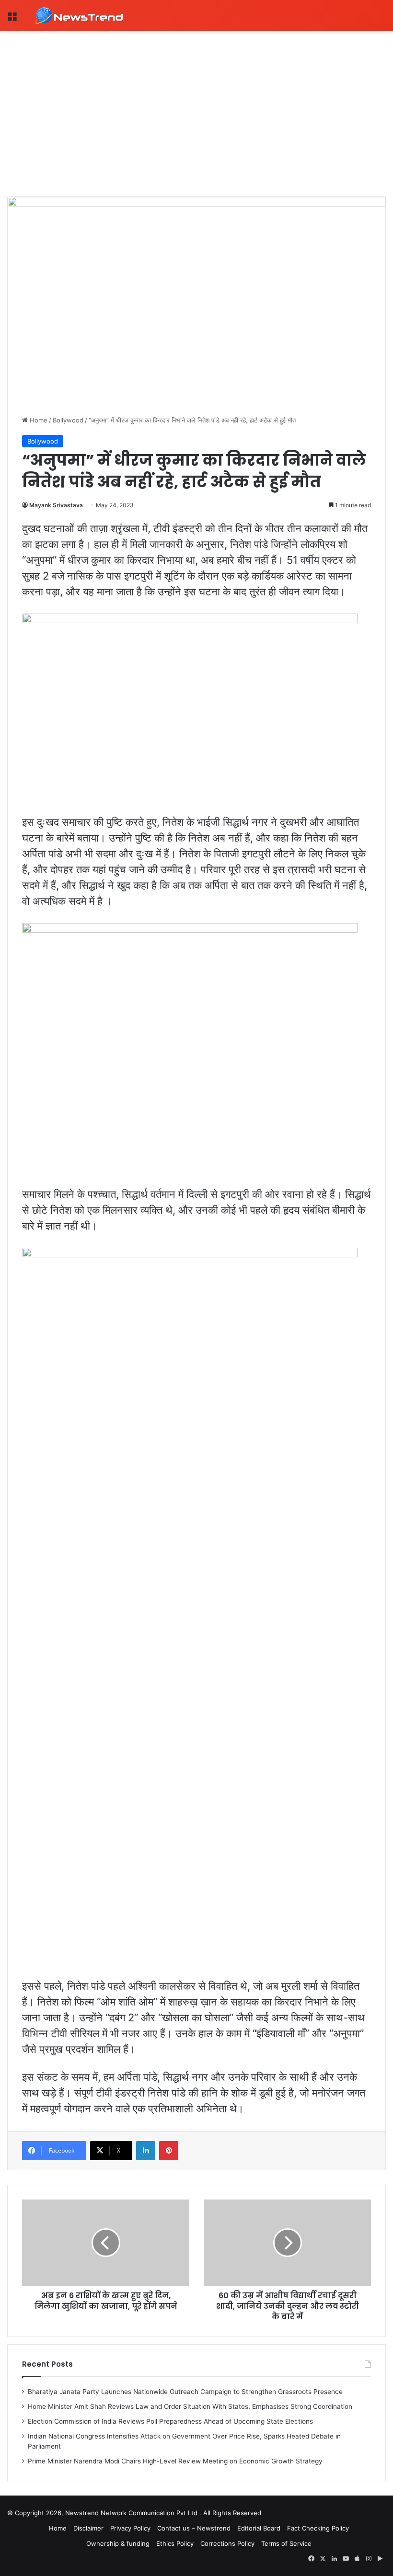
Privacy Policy (130, 2528)
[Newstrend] (79, 16)
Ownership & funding (118, 2543)
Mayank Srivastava (56, 505)
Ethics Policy (175, 2543)
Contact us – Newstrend (194, 2528)
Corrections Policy (227, 2543)
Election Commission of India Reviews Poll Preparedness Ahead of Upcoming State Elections (170, 2421)
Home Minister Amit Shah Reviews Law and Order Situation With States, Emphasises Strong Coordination (190, 2406)
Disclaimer (88, 2528)
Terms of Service (286, 2543)
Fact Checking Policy (318, 2528)
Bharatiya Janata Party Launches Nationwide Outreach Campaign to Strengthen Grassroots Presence (185, 2392)
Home (38, 420)
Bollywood (68, 420)
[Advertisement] (196, 103)
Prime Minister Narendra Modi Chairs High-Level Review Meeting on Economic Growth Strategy (175, 2461)
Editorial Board (259, 2528)
